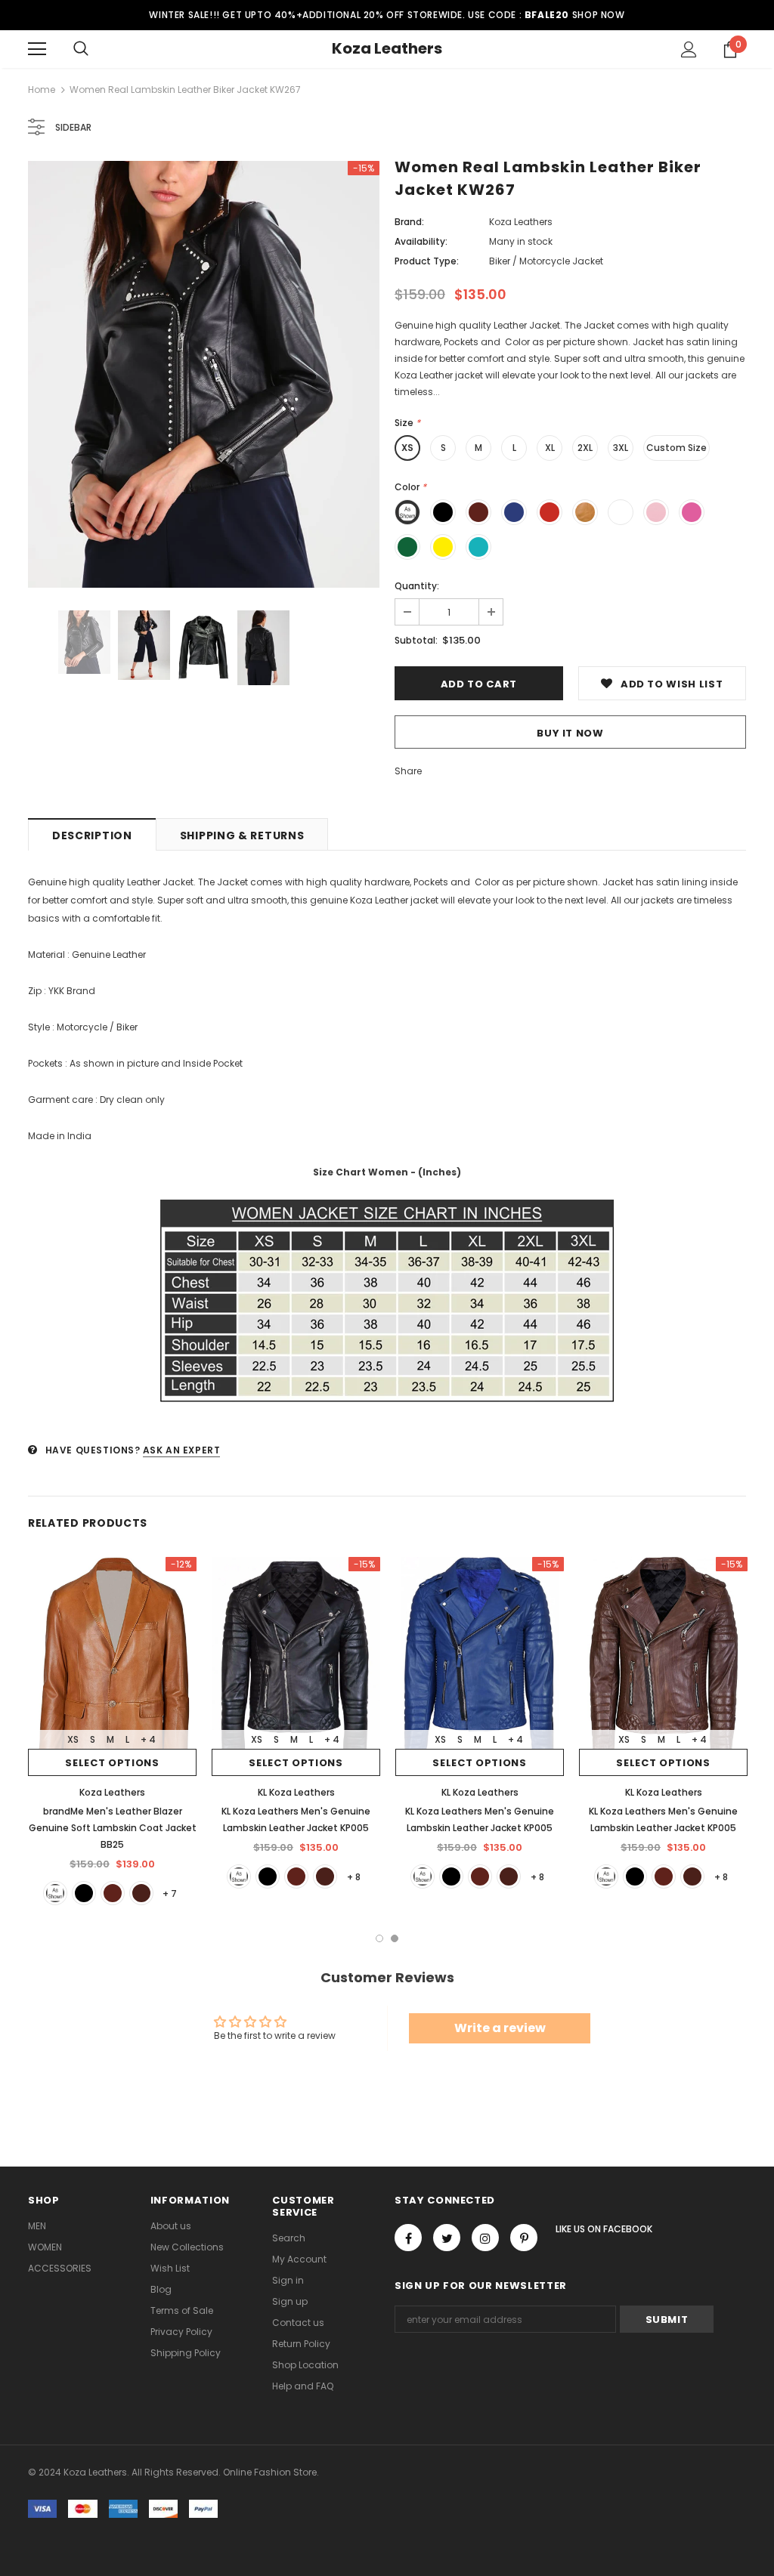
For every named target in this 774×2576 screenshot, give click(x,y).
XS (407, 448)
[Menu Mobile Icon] (37, 49)
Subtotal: (416, 640)
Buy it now (570, 733)
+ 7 (170, 1893)
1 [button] (379, 1938)
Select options (112, 1763)
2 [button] (395, 1938)
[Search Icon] (81, 49)
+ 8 (354, 1877)
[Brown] (113, 1893)
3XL (621, 448)
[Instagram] (485, 2238)
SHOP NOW (599, 15)
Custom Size (676, 448)
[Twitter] (447, 2238)
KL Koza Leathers (296, 1792)
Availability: (421, 241)
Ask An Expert (182, 1450)
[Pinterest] (524, 2238)
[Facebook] (408, 2238)
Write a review (500, 2028)
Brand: (409, 222)
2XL (585, 448)
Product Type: (427, 261)
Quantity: (417, 586)
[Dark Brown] (141, 1893)
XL (550, 448)
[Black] (84, 1893)
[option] (204, 374)
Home (42, 90)
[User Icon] (689, 49)
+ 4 (148, 1739)
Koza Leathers (387, 48)
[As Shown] (55, 1893)
